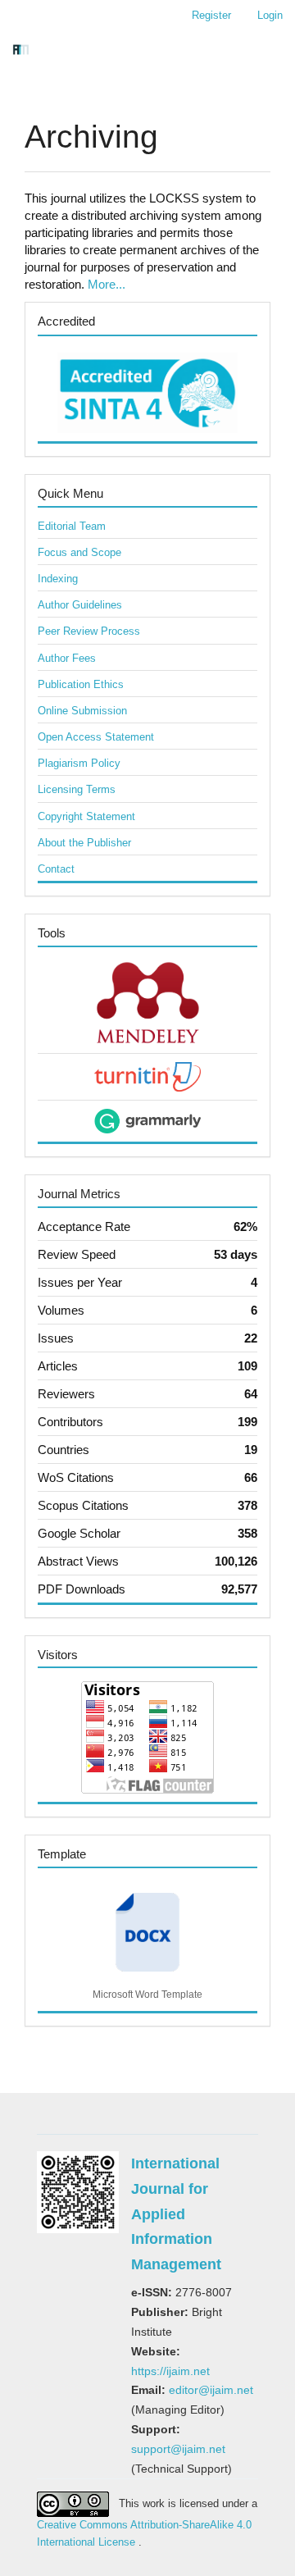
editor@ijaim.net (211, 2390)
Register (211, 15)
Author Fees (67, 658)
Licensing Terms (77, 789)
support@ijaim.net (178, 2449)
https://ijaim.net (170, 2371)
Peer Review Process (89, 631)
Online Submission (82, 711)
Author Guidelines (80, 605)
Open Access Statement (96, 737)
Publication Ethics (81, 684)
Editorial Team (72, 526)
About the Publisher (84, 843)
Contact (56, 869)
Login (270, 15)
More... (107, 284)
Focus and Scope (79, 552)
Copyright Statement (86, 816)
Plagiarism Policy (79, 763)
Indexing (58, 579)
